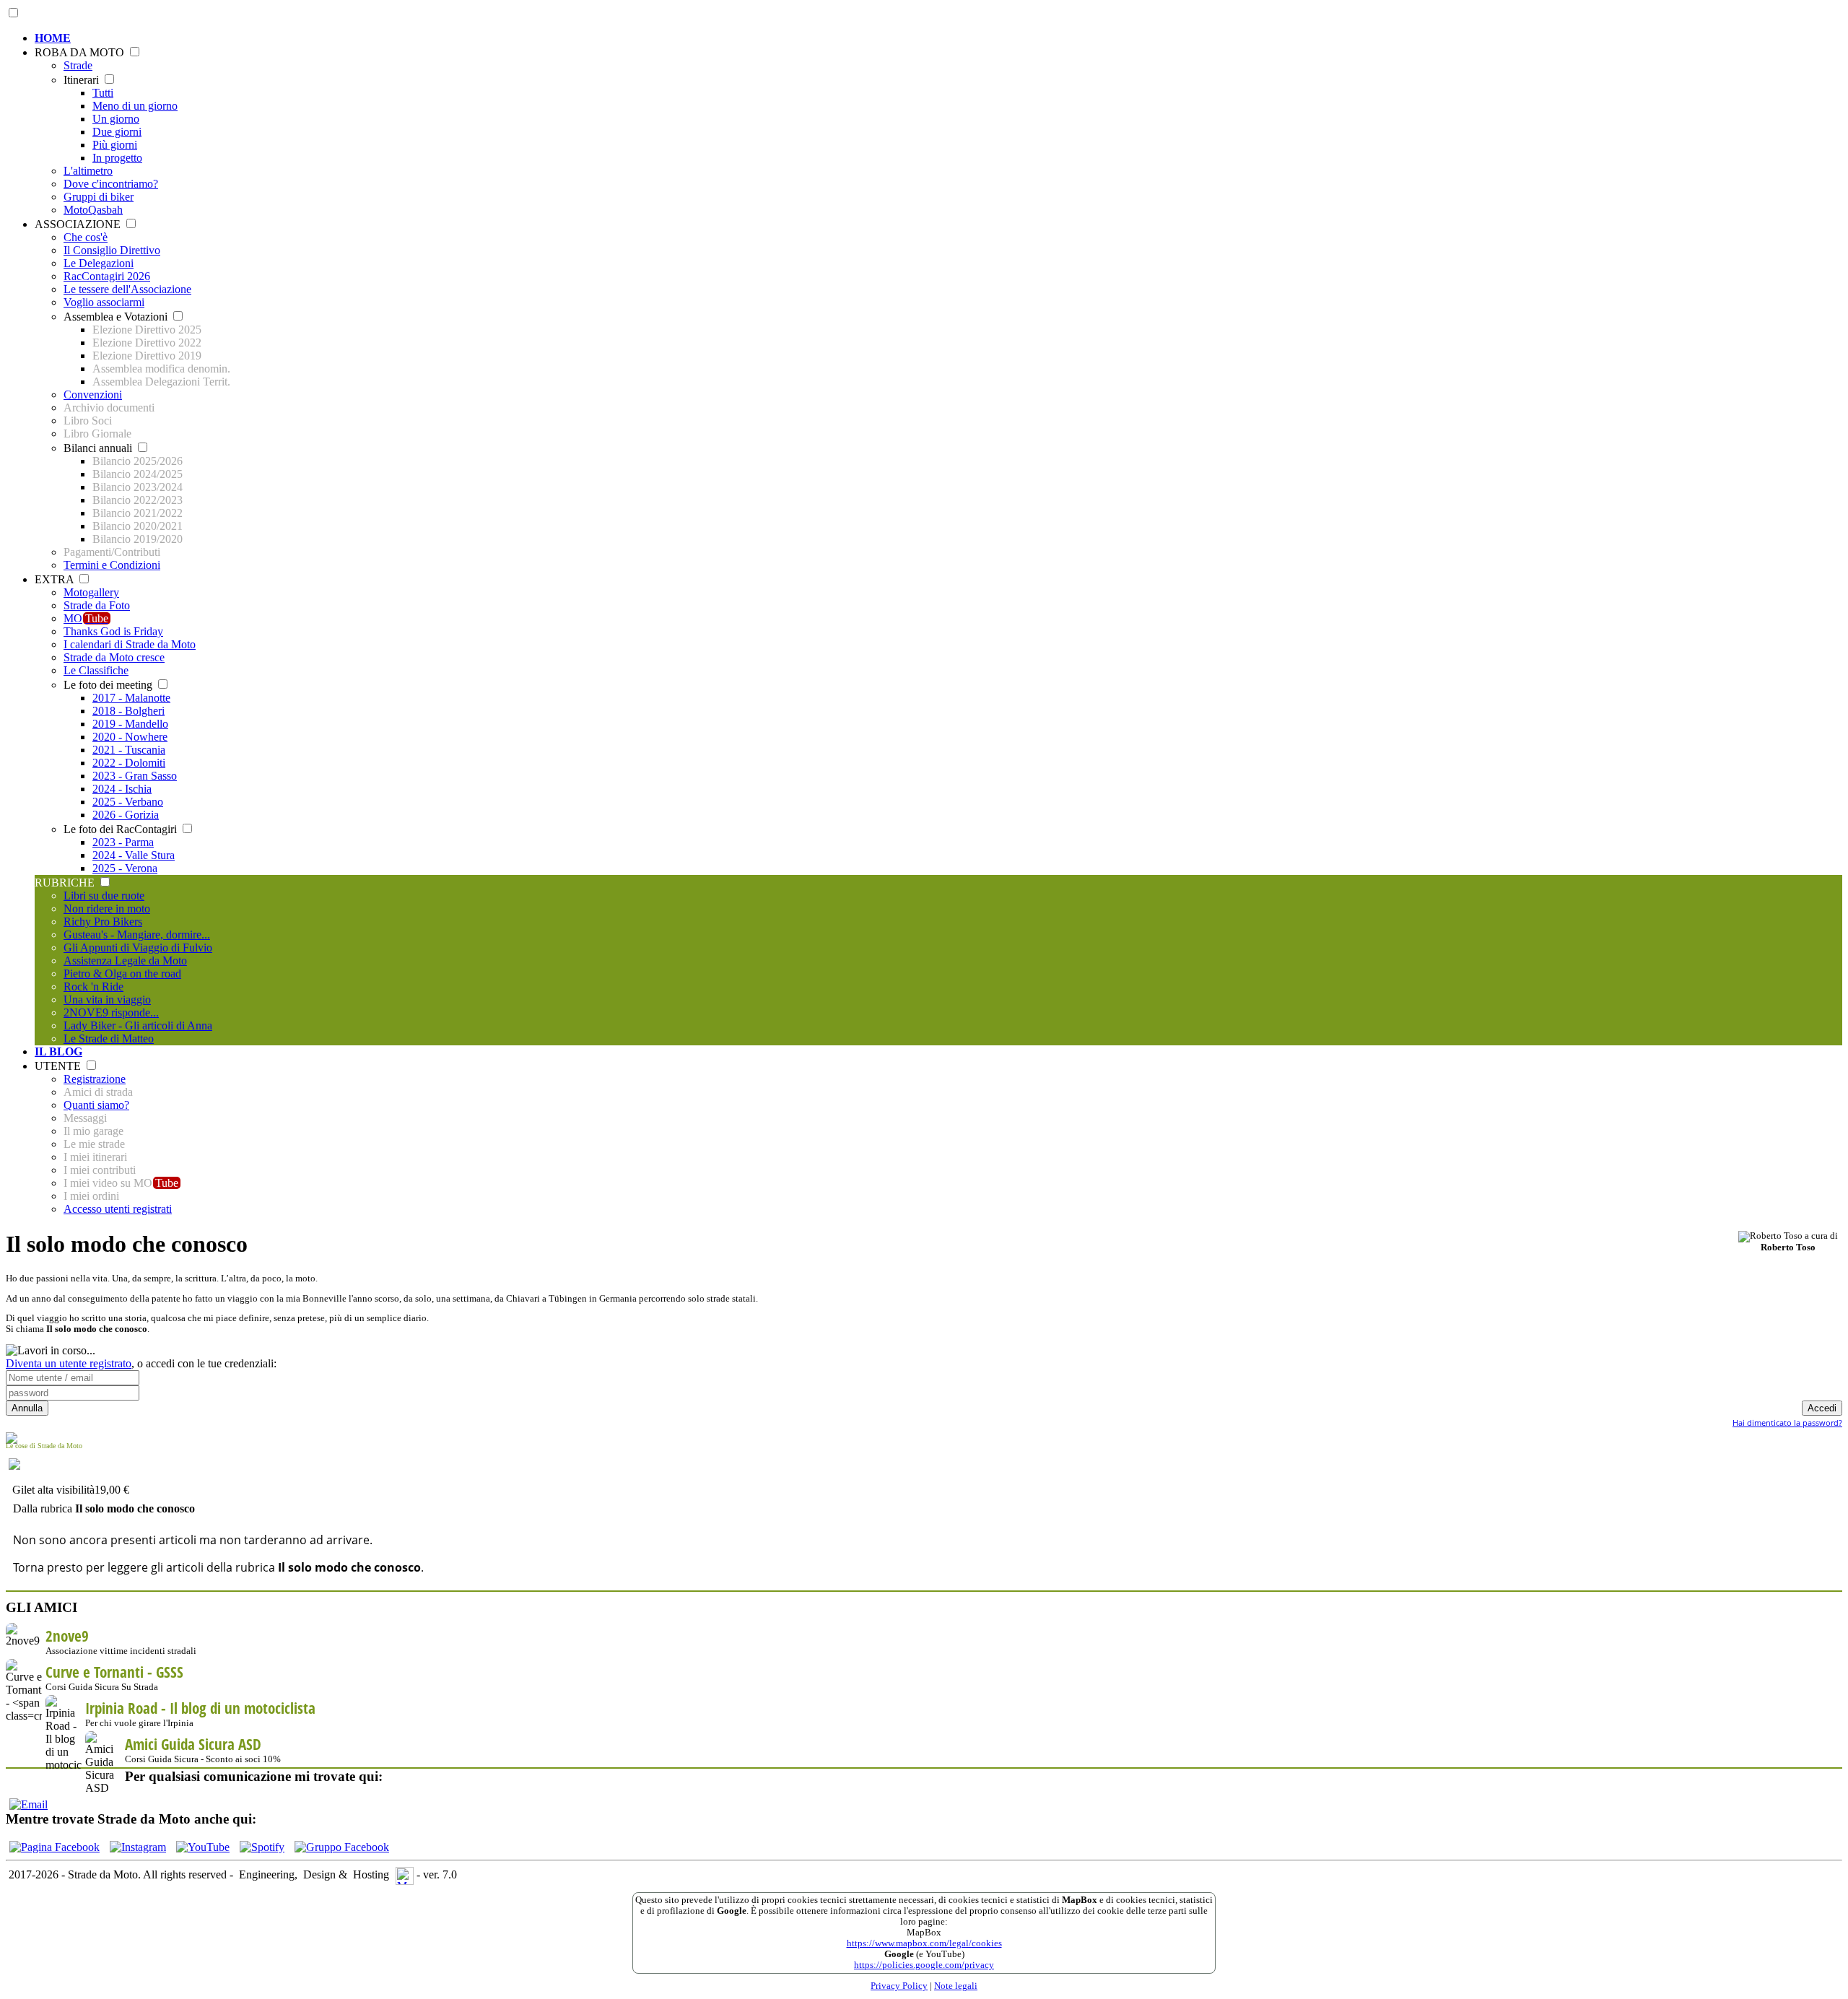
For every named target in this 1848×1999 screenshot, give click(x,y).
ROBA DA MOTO (81, 52)
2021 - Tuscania (129, 750)
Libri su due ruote (104, 896)
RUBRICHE (66, 883)
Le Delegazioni (99, 263)
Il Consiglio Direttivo (112, 250)
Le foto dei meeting (109, 685)
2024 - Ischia (122, 789)
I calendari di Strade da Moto (130, 644)
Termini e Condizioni (112, 565)
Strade (78, 65)
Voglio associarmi (104, 302)
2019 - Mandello (130, 724)
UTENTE (59, 1066)
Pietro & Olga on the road (122, 974)
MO (86, 618)
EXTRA (56, 579)
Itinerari (83, 80)
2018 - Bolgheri (128, 711)
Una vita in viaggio (107, 999)
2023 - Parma (123, 842)
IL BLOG (58, 1051)
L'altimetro (88, 171)
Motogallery (91, 592)
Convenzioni (93, 395)
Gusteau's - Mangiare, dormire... (137, 935)
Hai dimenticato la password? (1787, 1423)
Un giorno (116, 119)
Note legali (956, 1986)
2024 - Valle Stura (134, 855)
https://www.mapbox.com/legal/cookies (924, 1943)
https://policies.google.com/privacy (924, 1965)
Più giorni (115, 145)
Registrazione (95, 1079)
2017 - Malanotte (131, 698)
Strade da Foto (97, 605)
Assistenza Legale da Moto (125, 961)
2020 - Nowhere (130, 737)
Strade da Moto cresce (114, 657)
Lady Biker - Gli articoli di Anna (138, 1025)
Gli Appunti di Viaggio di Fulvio (138, 948)
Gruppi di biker (99, 197)
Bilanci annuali (99, 448)
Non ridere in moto (107, 909)
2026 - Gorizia (126, 815)
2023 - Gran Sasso (135, 776)
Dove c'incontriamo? (111, 184)
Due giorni (117, 132)
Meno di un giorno (135, 106)
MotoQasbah (93, 210)
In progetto (117, 158)
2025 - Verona (125, 868)
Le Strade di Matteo (109, 1038)
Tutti (103, 93)
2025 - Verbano (128, 802)
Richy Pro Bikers (103, 922)
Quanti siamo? (96, 1105)
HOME (53, 38)
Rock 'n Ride (93, 987)
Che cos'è (86, 237)
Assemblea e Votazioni (117, 317)
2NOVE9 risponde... (111, 1012)
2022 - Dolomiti (129, 763)
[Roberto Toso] (1770, 1237)
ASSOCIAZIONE (79, 224)
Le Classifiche (96, 670)
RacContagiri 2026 (107, 276)
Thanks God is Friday (113, 631)
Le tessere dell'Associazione (127, 289)
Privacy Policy (899, 1986)
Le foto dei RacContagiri (122, 829)
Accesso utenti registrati (118, 1209)
